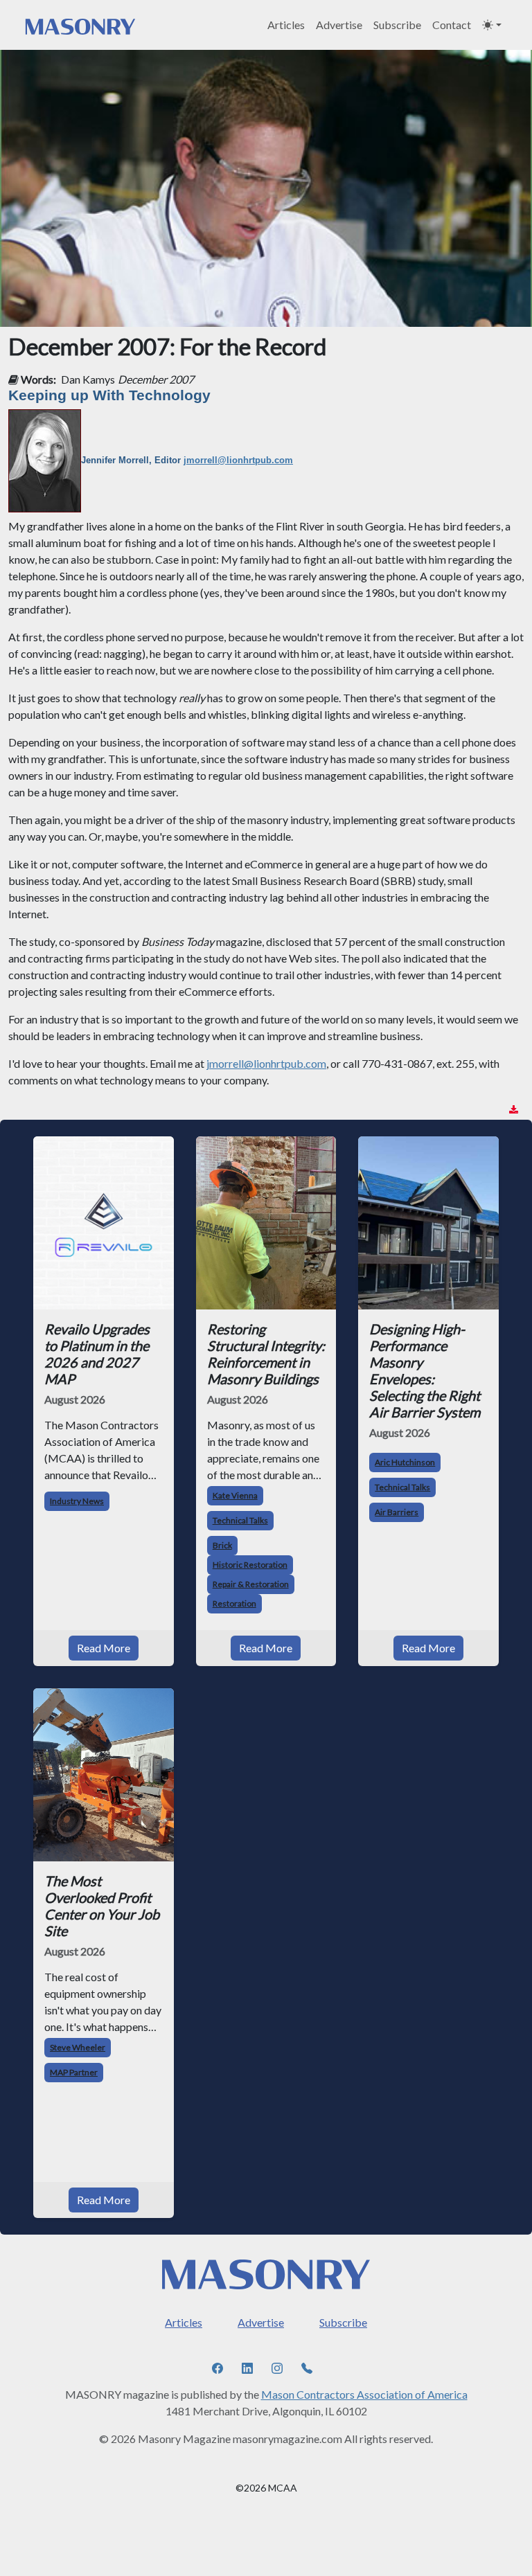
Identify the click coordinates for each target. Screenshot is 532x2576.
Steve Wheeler (78, 2047)
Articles (286, 25)
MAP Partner (74, 2072)
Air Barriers (397, 1512)
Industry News (77, 1501)
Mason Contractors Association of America (364, 2394)
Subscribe (397, 25)
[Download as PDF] (514, 1110)
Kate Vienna (235, 1495)
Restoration (234, 1603)
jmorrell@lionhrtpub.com (238, 460)
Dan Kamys (88, 379)
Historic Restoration (250, 1565)
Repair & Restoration (251, 1584)
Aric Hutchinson (405, 1462)
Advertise (339, 25)
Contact (452, 25)
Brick (222, 1545)
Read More (104, 1648)
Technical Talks (240, 1520)
